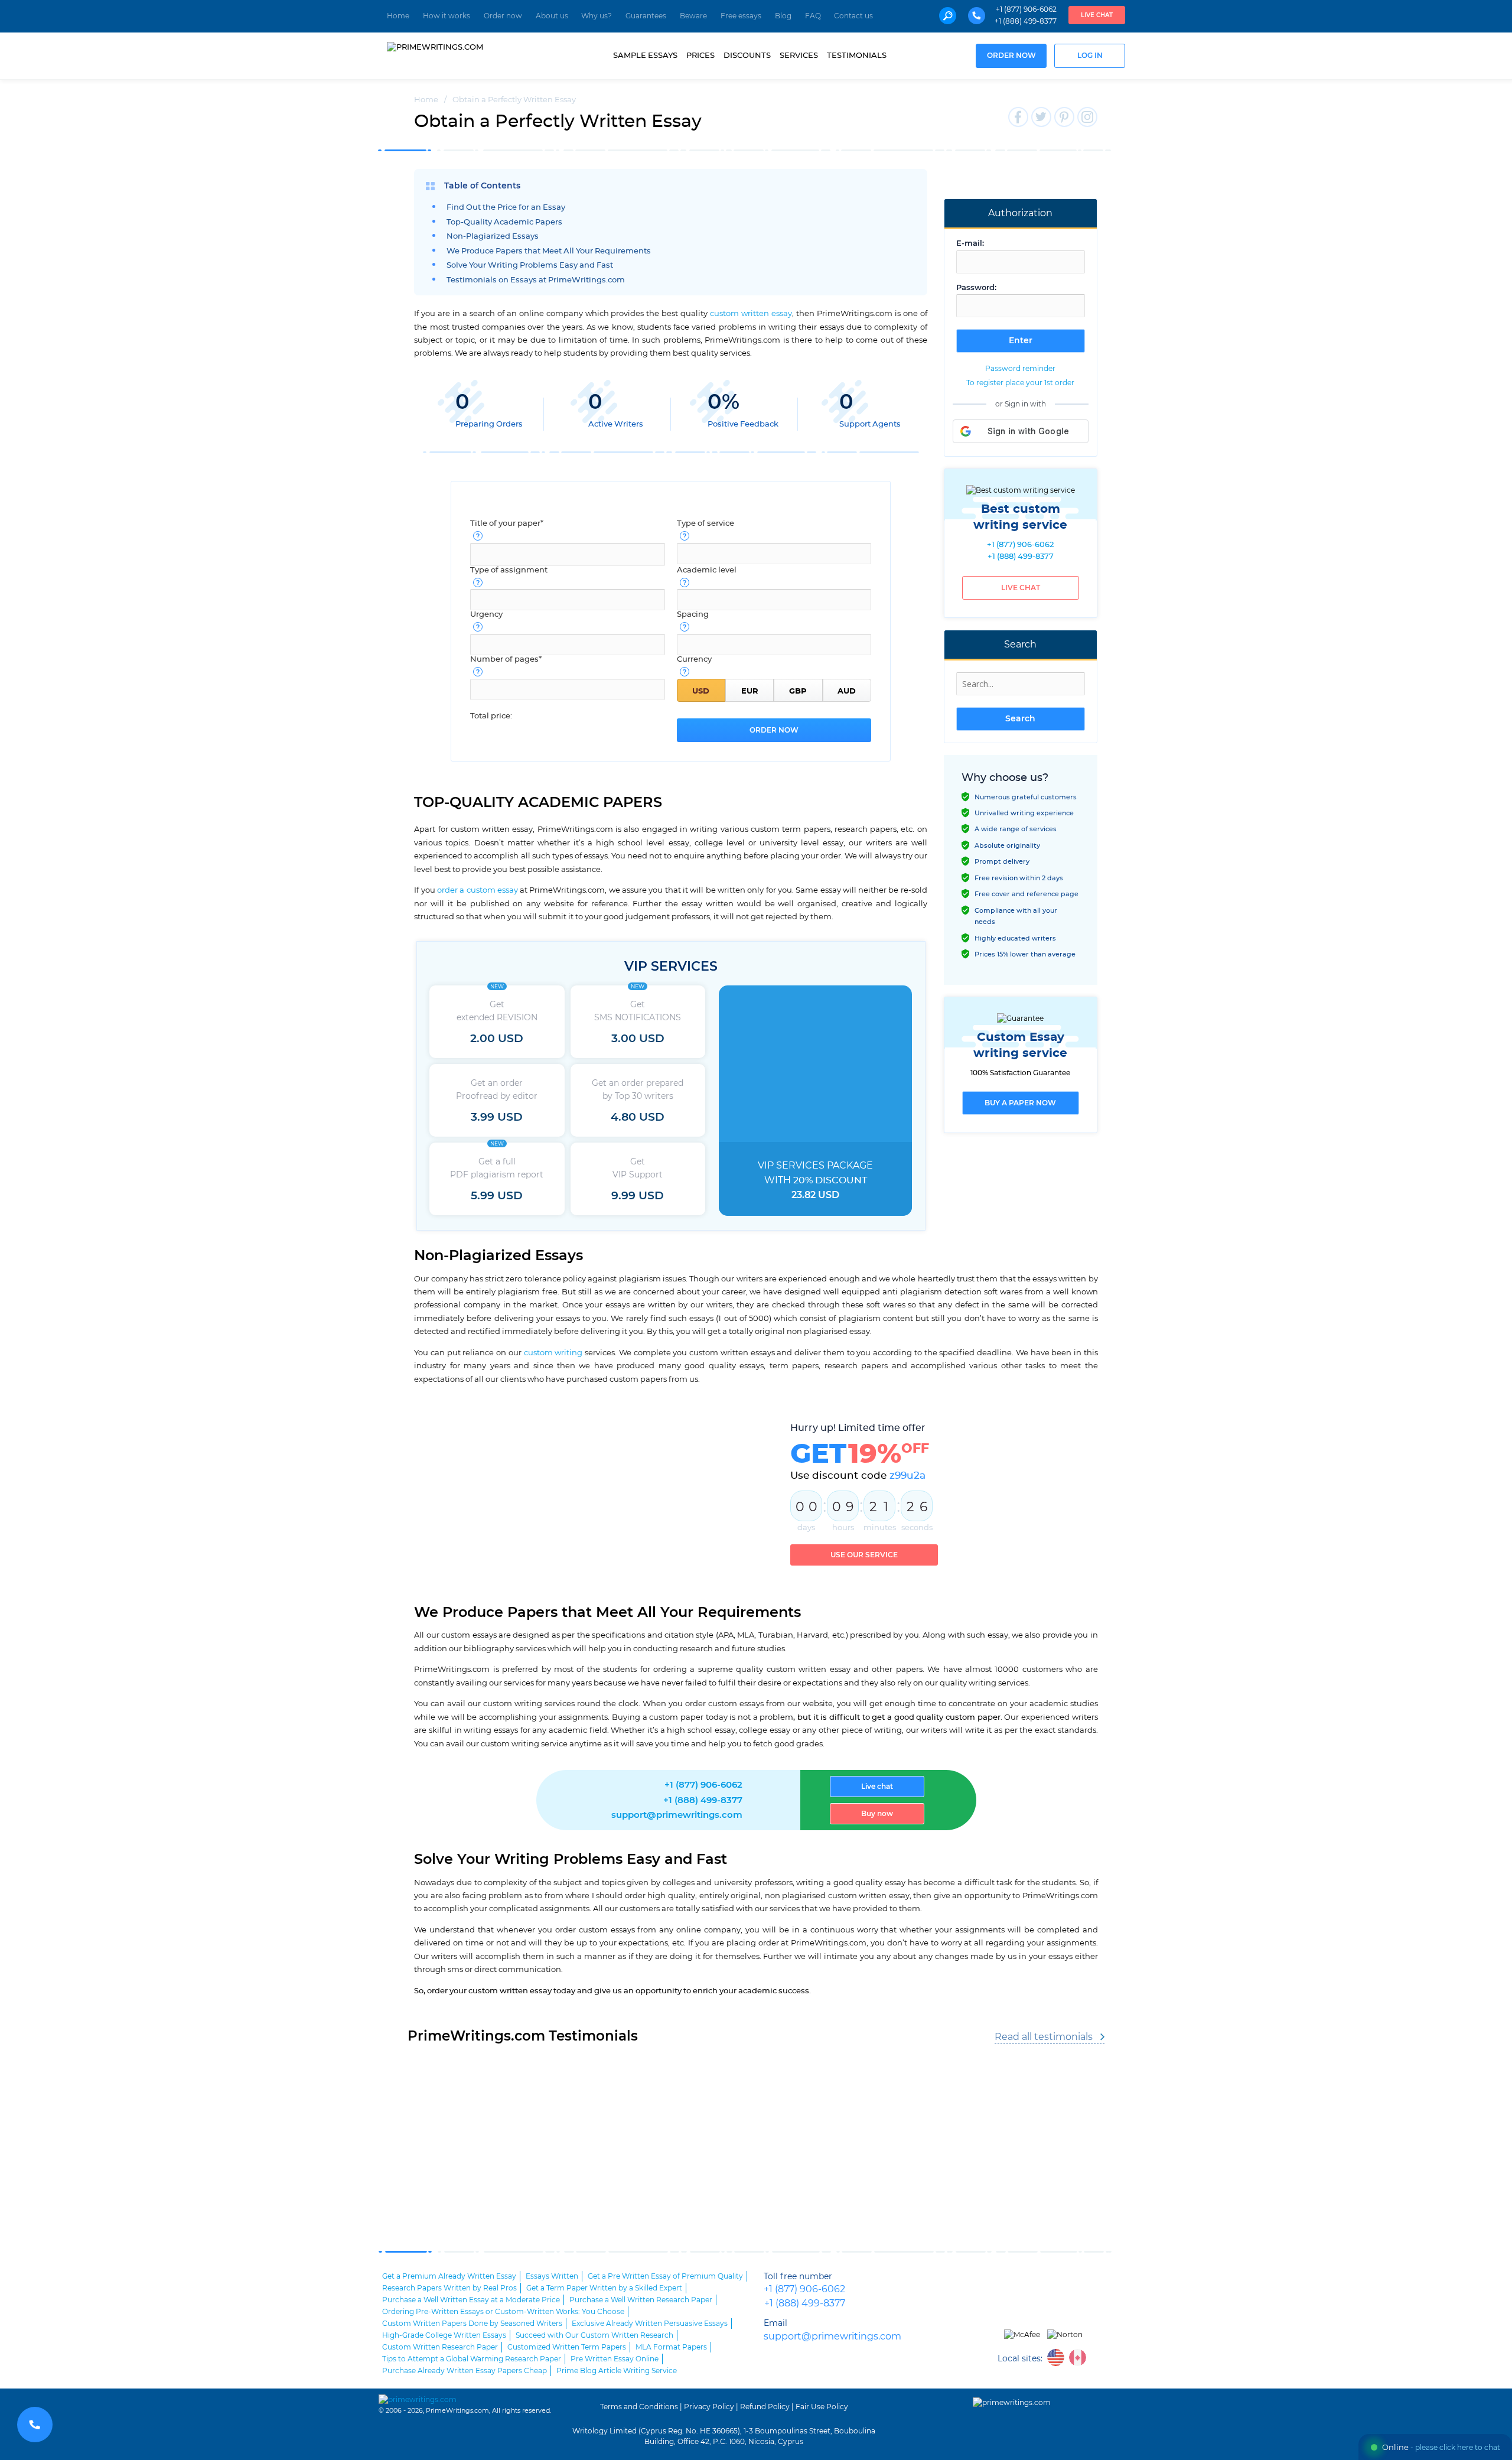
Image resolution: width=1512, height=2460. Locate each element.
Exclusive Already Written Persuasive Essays (650, 2324)
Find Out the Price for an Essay (506, 208)
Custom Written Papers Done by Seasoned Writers (472, 2324)
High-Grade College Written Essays (444, 2335)
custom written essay (751, 314)
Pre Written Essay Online (615, 2359)
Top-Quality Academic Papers (504, 222)
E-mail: (970, 244)
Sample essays (645, 56)
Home (398, 16)
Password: (976, 288)
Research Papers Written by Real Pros (449, 2288)
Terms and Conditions (639, 2407)
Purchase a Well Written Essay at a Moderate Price (471, 2300)
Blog (783, 16)
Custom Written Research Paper (440, 2347)
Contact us (853, 16)
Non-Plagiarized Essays (493, 237)
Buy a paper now (1020, 1103)
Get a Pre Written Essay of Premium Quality (665, 2276)
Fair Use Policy (822, 2407)
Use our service (864, 1555)
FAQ (813, 16)
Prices (700, 56)
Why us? (597, 16)
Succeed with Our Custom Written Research (594, 2335)
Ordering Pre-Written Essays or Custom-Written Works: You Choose (503, 2312)
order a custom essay (478, 890)
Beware (693, 16)
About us (552, 16)
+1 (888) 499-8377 (1026, 21)
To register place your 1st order (1020, 383)
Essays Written (552, 2276)
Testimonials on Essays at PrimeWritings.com (536, 280)
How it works (447, 16)
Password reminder (1020, 369)
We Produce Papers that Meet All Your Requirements (549, 251)
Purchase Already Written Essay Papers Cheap (465, 2371)
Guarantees (646, 16)
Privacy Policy (709, 2407)
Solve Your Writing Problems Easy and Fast (530, 266)
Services (799, 56)
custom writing (553, 1353)
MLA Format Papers (671, 2347)
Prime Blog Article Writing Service (617, 2371)
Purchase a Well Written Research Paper (641, 2300)
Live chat (1097, 15)
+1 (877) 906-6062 (1026, 9)
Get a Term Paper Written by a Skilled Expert (604, 2288)
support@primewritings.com (677, 1815)
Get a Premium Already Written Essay (449, 2276)
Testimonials (857, 56)
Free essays (741, 16)
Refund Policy (765, 2407)
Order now (503, 16)
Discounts (747, 56)
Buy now (877, 1814)
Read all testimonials (1044, 2037)
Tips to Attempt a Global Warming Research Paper (472, 2359)
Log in (1090, 56)
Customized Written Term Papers (567, 2347)
